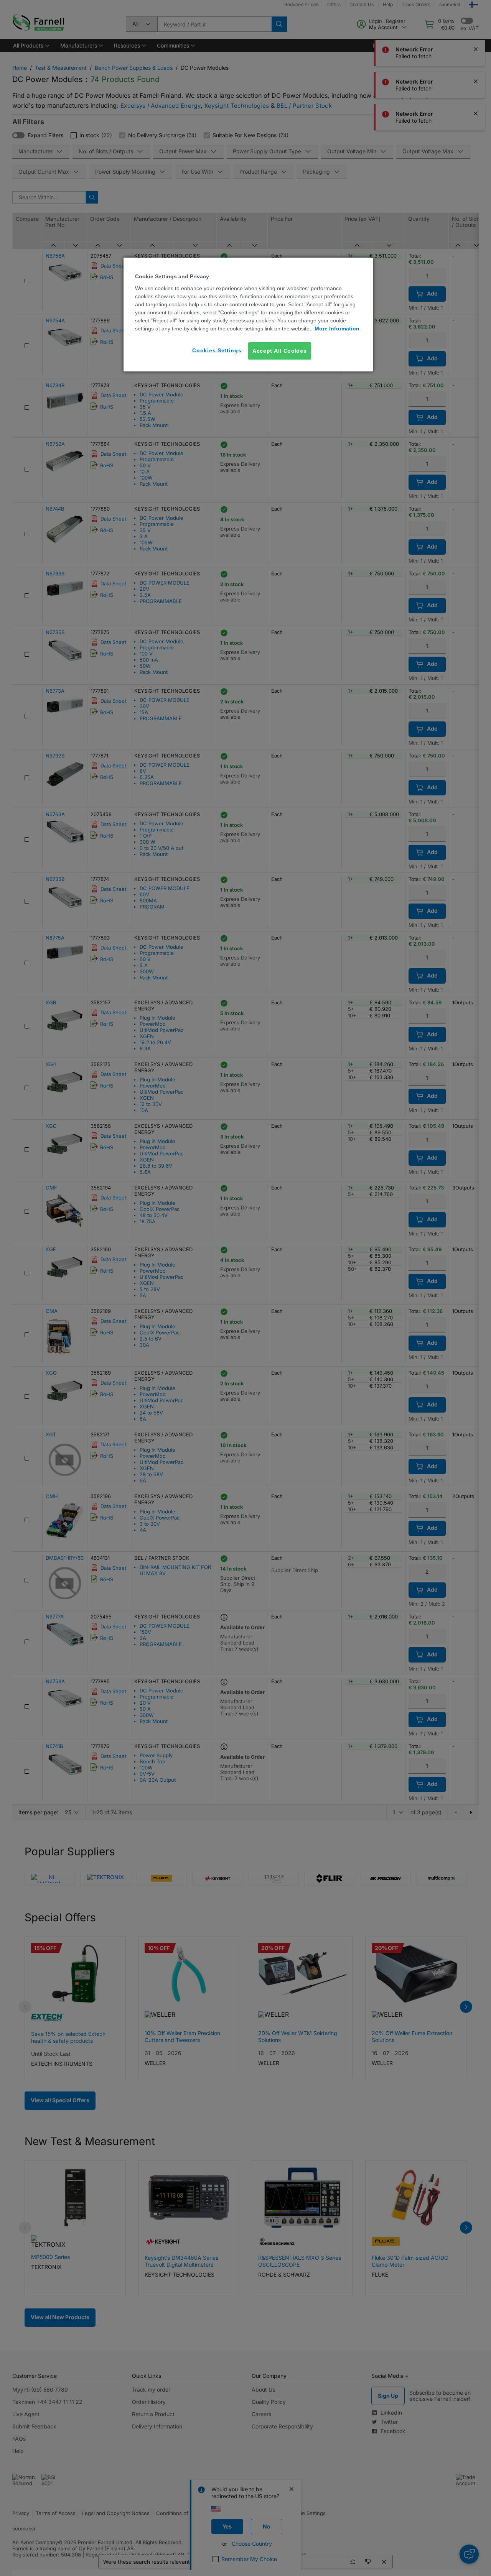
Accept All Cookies (280, 351)
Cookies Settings (217, 350)
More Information (337, 329)
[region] (248, 315)
